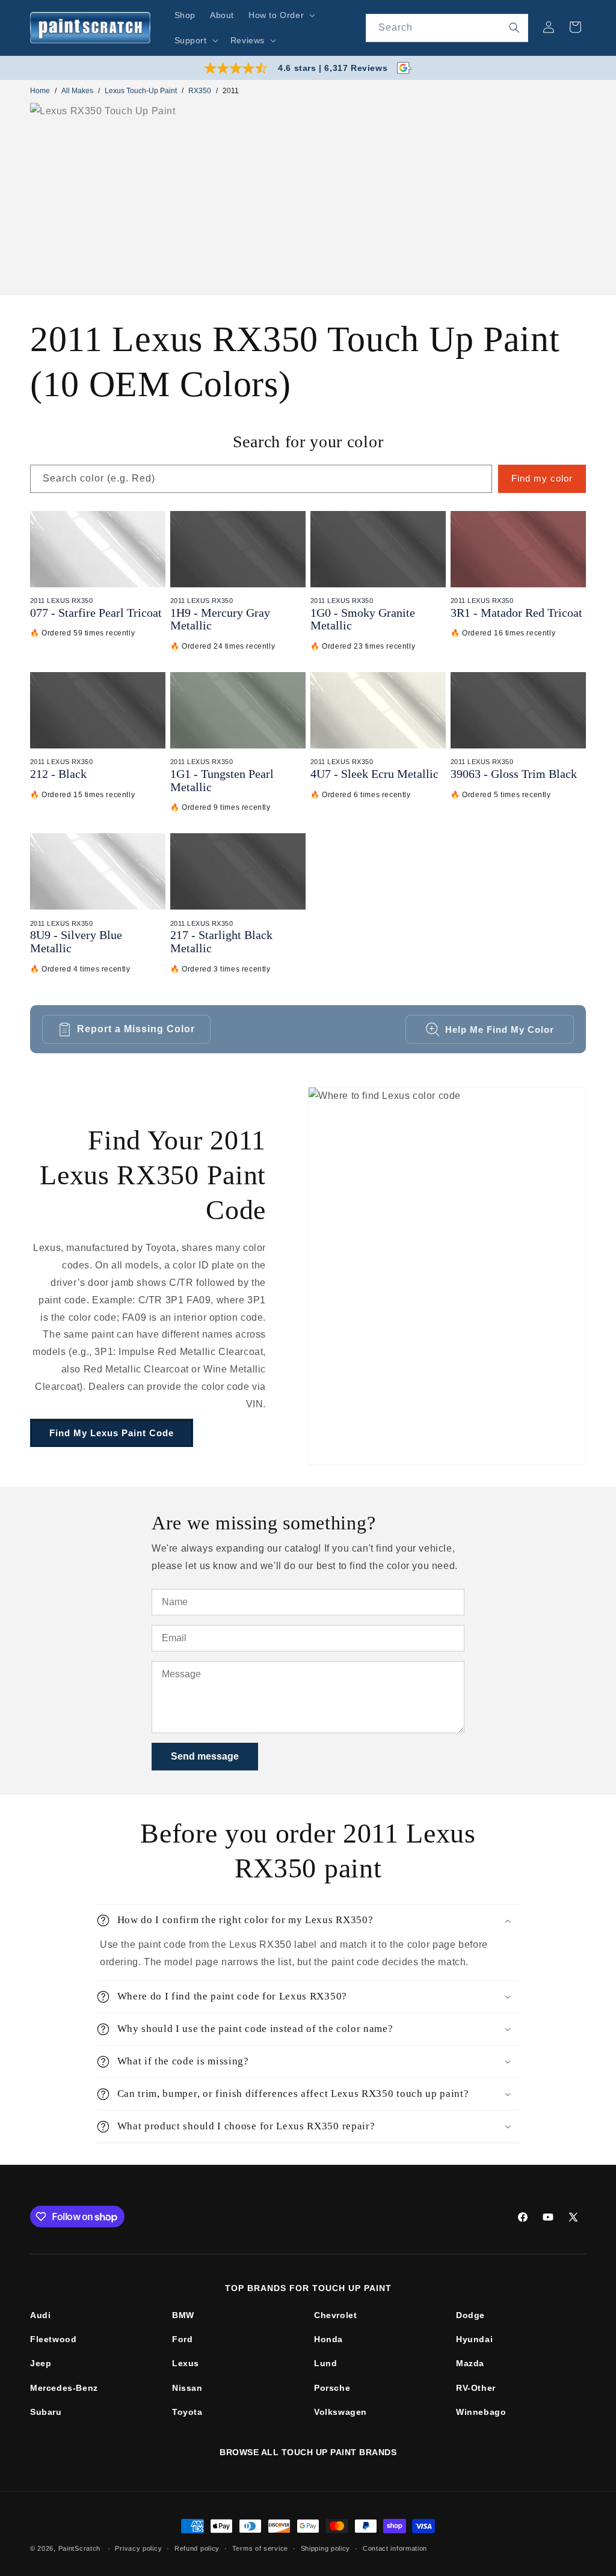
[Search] (514, 28)
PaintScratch (79, 2548)
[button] (281, 15)
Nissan (187, 2388)
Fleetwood (53, 2339)
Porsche (332, 2388)
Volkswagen (340, 2412)
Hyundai (474, 2339)
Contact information (395, 2548)
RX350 (200, 91)
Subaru (46, 2412)
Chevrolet (335, 2315)
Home (40, 91)
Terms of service (260, 2548)
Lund (325, 2363)
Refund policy (197, 2548)
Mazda (470, 2363)
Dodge (470, 2315)
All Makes (77, 91)
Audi (40, 2315)
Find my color (542, 478)
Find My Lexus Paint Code (112, 1433)
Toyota (187, 2412)
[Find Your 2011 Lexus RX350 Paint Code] (447, 1276)
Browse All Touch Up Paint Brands (308, 2452)
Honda (328, 2339)
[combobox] (447, 28)
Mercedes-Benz (64, 2388)
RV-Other (476, 2388)
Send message (205, 1756)
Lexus (186, 2363)
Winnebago (481, 2412)
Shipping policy (326, 2548)
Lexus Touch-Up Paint (141, 91)
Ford (182, 2339)
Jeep (41, 2363)
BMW (183, 2315)
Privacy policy (138, 2548)
